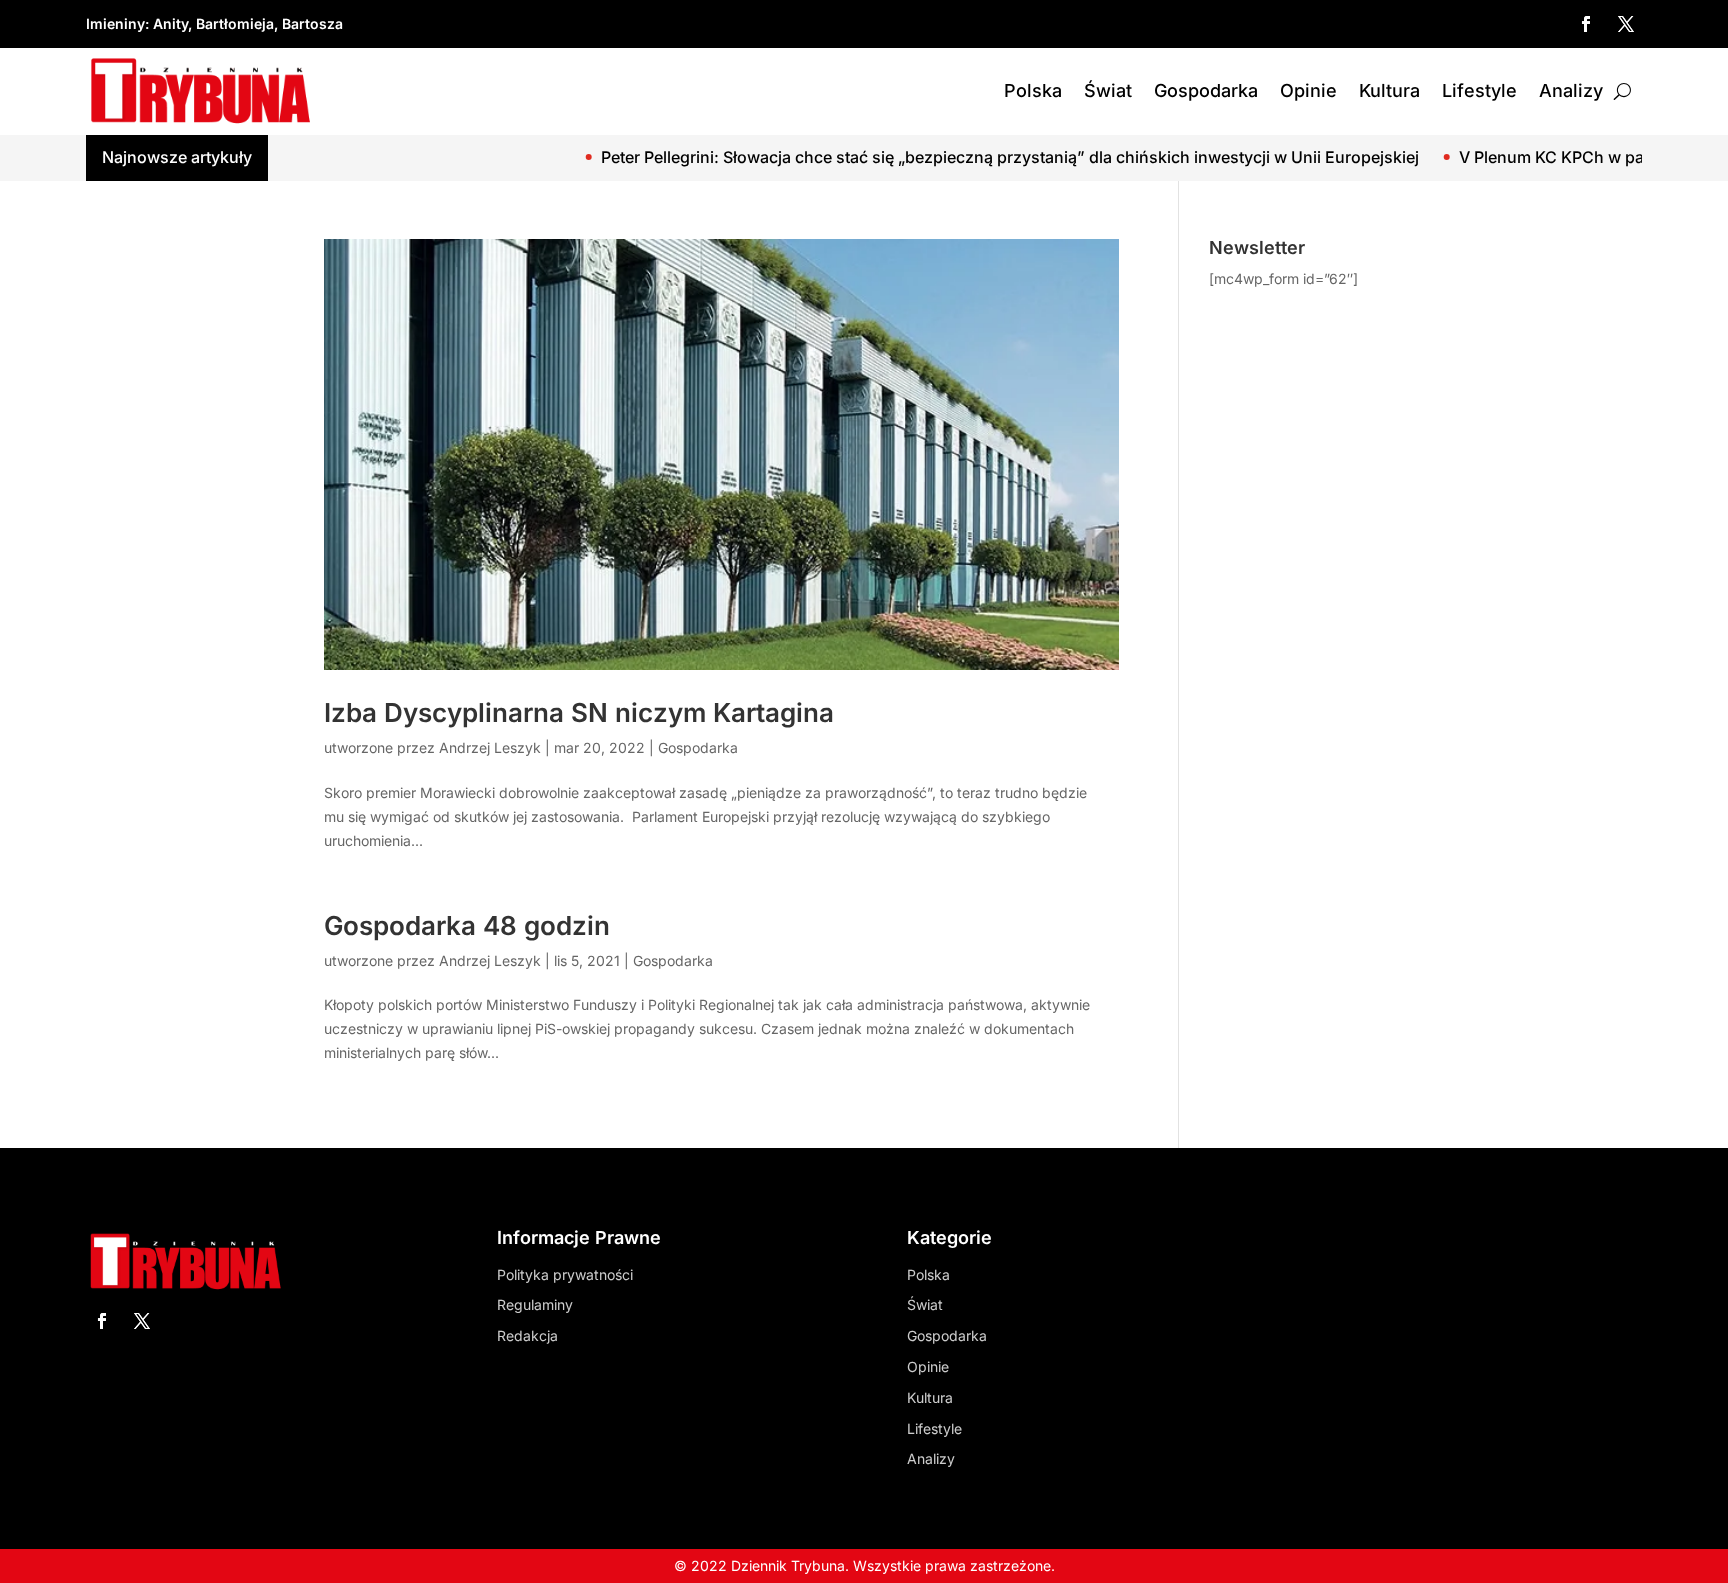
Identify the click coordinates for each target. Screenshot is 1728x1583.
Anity (170, 23)
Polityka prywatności (565, 1274)
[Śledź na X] (1626, 24)
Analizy (1571, 90)
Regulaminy (535, 1304)
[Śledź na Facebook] (1586, 24)
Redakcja (527, 1335)
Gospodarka (1206, 90)
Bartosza (312, 23)
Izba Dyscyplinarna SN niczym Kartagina (579, 712)
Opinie (1308, 90)
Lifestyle (1479, 90)
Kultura (1389, 90)
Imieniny (115, 23)
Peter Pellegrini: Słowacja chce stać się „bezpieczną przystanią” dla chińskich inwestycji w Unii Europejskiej (933, 157)
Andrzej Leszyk (490, 747)
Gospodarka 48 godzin (467, 925)
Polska (1033, 90)
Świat (1108, 90)
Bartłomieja (235, 23)
